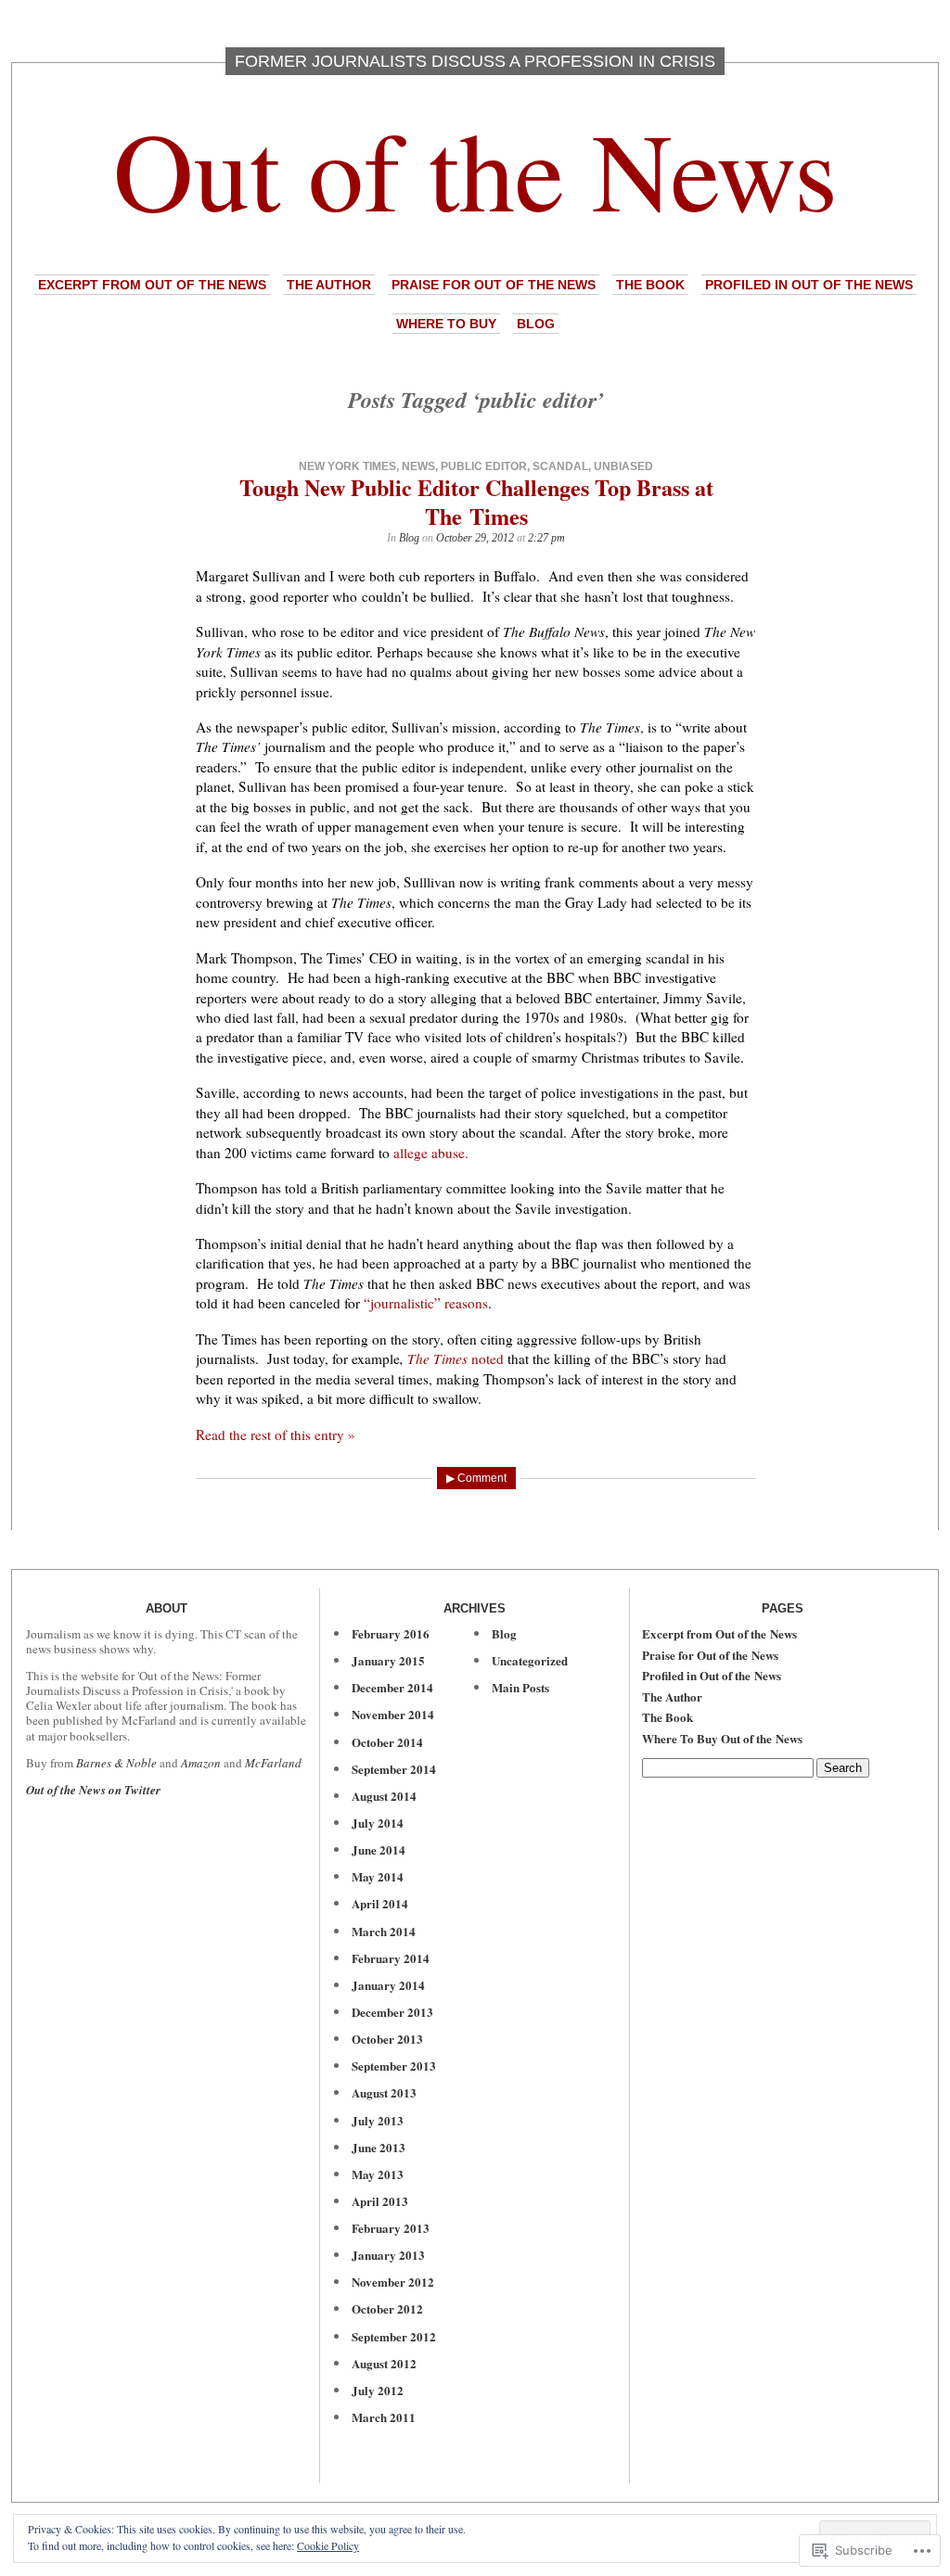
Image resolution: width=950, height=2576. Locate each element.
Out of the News (475, 168)
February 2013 (391, 2228)
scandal (560, 466)
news (418, 466)
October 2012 (387, 2308)
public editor (484, 466)
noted (486, 1358)
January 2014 (388, 1985)
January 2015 (388, 1660)
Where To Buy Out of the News (722, 1738)
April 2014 (380, 1903)
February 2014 (391, 1958)
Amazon (201, 1763)
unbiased (623, 466)
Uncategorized (530, 1660)
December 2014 (392, 1687)
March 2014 (384, 1931)
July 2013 (378, 2120)
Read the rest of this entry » (276, 1435)
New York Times (347, 466)
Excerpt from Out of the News (152, 285)
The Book (650, 285)
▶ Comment (476, 1478)
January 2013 (388, 2255)
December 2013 (392, 2012)
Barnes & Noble (116, 1763)
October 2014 (387, 1742)
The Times (437, 1358)
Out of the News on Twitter (93, 1790)
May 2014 (378, 1876)
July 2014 (378, 1823)
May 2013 (378, 2174)
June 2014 (379, 1849)
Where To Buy (446, 324)
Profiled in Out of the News (809, 285)
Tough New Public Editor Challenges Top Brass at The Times (476, 502)
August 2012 (384, 2363)
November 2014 (393, 1714)
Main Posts (520, 1687)
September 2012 (394, 2336)
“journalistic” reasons (426, 1303)
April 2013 (380, 2201)
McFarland (273, 1763)
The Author (329, 285)
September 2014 (394, 1769)
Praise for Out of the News (494, 285)
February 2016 (391, 1633)
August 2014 (384, 1796)
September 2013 (394, 2066)
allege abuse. (431, 1153)
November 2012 (393, 2282)
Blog (536, 324)
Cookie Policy (328, 2545)
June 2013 (379, 2147)
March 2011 (384, 2417)
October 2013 (387, 2039)
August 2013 (384, 2092)
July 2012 (378, 2390)
